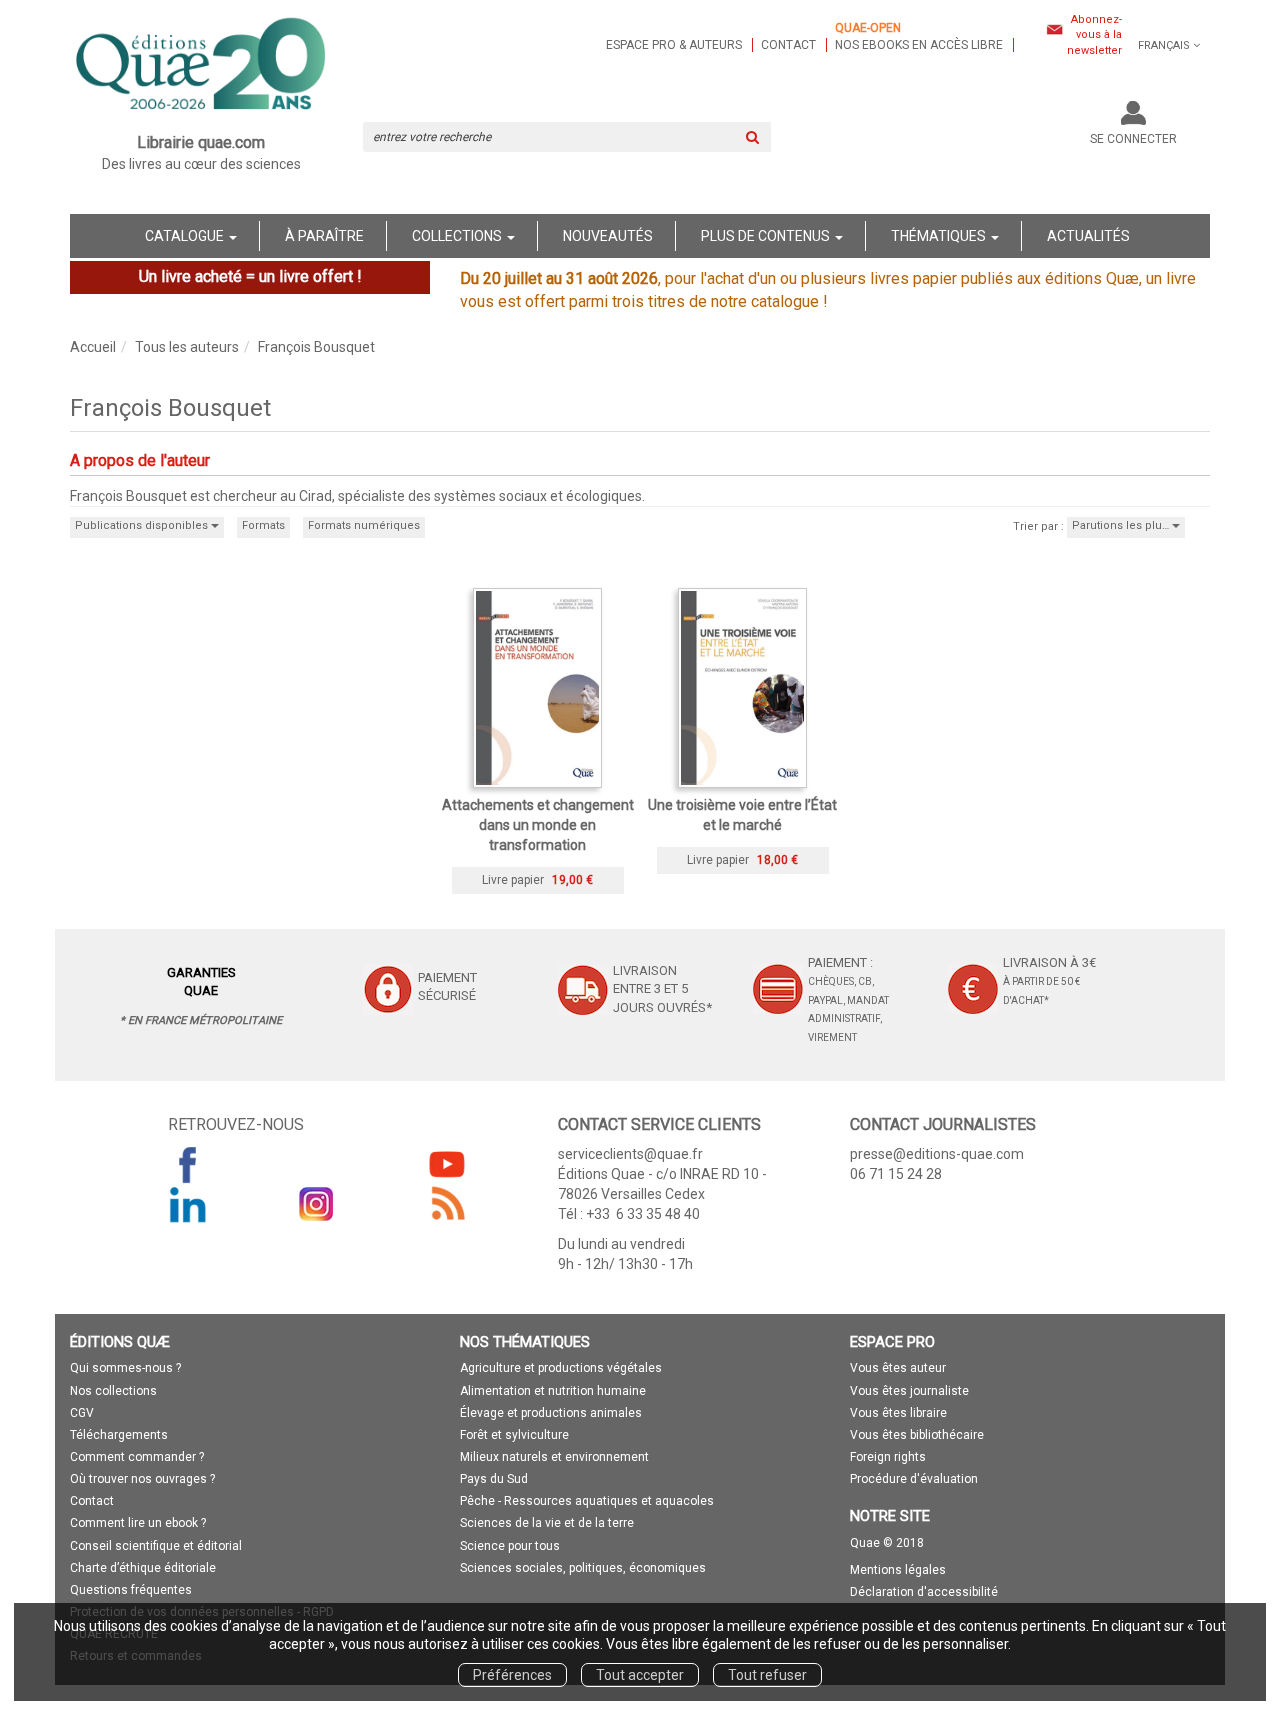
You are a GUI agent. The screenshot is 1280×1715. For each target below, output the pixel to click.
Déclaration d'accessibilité (924, 1592)
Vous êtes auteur (898, 1368)
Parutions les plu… (1122, 525)
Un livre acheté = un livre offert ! (250, 276)
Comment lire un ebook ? (138, 1523)
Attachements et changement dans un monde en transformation (538, 825)
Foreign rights (888, 1457)
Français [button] (1164, 45)
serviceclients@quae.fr (630, 1154)
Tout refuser (767, 1675)
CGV (82, 1413)
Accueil (93, 347)
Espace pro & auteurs (674, 45)
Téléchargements (119, 1435)
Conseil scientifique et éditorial (156, 1546)
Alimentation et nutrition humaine (553, 1391)
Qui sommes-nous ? (125, 1368)
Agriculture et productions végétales (561, 1368)
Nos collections (113, 1391)
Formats (263, 525)
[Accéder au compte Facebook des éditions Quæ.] (188, 1164)
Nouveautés (608, 236)
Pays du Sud (494, 1479)
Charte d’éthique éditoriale (143, 1568)
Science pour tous (510, 1546)
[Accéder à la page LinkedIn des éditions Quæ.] (188, 1204)
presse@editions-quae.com (937, 1154)
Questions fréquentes (131, 1590)
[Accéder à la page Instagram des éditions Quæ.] (317, 1204)
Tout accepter (640, 1675)
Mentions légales (898, 1570)
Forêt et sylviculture (514, 1435)
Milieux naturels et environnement (554, 1457)
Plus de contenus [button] (767, 236)
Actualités (1088, 236)
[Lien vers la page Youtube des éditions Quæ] (447, 1164)
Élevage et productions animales (551, 1413)
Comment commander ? (137, 1457)
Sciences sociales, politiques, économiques (583, 1568)
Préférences (512, 1675)
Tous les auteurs (187, 347)
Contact (788, 45)
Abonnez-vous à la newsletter (1094, 35)
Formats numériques (364, 525)
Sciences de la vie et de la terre (547, 1523)
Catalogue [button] (186, 236)
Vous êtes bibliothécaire (917, 1435)
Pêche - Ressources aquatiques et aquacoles (587, 1501)
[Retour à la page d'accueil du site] (201, 66)
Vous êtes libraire (898, 1413)
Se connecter (1133, 139)
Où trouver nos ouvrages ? (142, 1479)
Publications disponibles (143, 525)
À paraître (324, 236)
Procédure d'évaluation (914, 1479)
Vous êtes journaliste (909, 1391)
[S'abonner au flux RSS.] (447, 1204)
